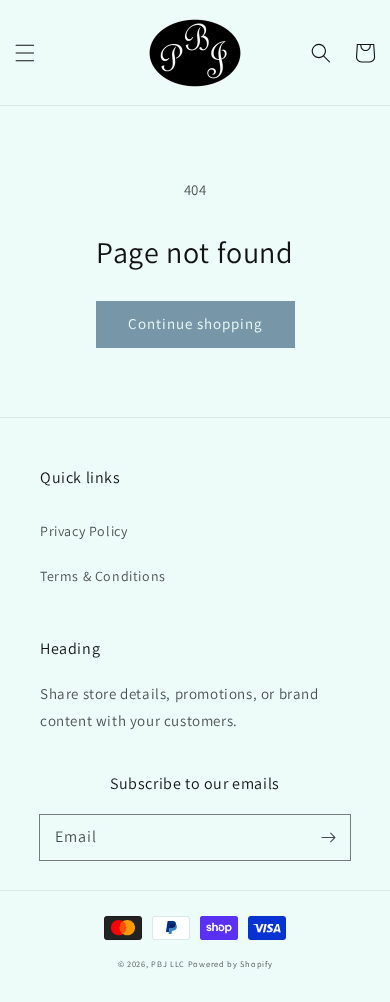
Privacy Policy (83, 531)
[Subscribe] (328, 837)
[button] (25, 53)
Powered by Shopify (230, 963)
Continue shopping (195, 323)
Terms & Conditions (103, 576)
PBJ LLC (169, 963)
